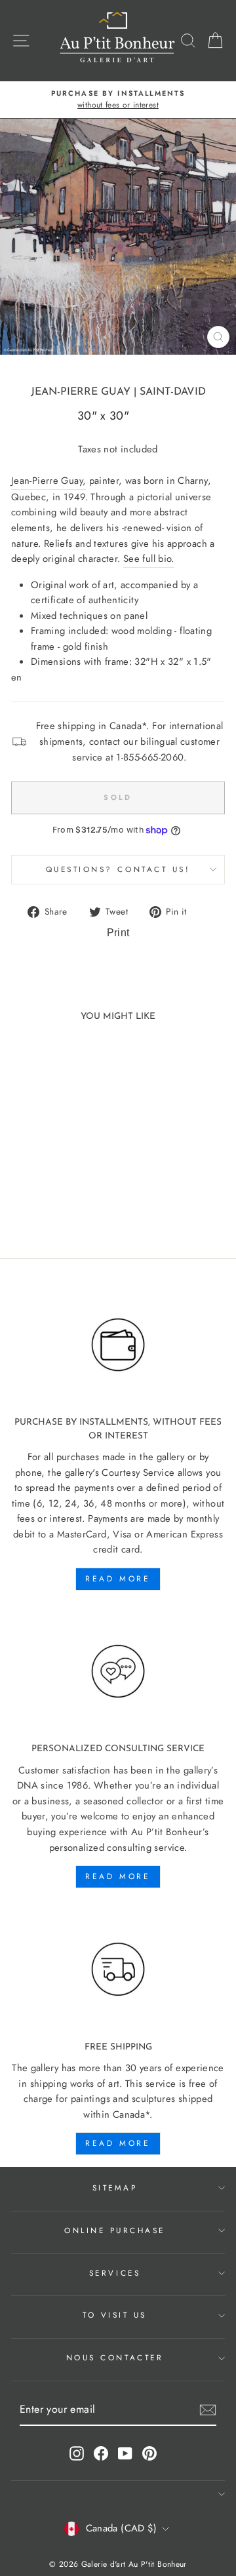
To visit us (115, 2315)
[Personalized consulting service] (118, 1672)
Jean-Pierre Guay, (49, 481)
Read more (118, 1579)
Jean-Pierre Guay (81, 392)
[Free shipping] (118, 1970)
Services (115, 2273)
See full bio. (149, 559)
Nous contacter (115, 2357)
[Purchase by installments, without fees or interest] (118, 1345)
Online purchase (115, 2230)
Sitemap (115, 2188)
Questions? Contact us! (118, 869)
